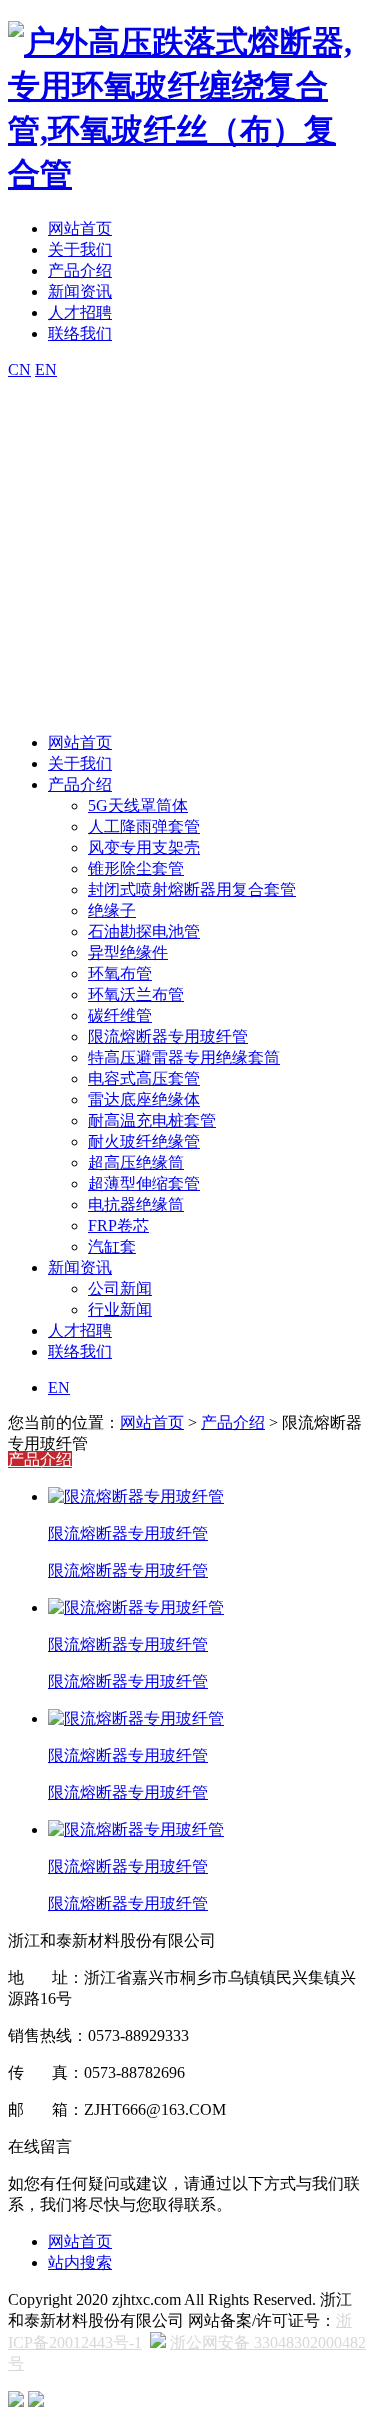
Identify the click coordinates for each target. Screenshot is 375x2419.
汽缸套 (112, 1246)
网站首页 (80, 228)
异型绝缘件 (128, 952)
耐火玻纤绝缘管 (144, 1141)
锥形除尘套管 (136, 868)
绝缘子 (112, 910)
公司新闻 (120, 1288)
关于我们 (80, 249)
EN (46, 369)
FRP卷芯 (118, 1225)
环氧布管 (120, 973)
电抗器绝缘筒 (136, 1204)
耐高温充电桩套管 (152, 1120)
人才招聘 (80, 312)
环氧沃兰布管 (136, 994)
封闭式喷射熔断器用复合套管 (192, 889)
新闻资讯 (80, 291)
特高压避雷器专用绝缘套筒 (184, 1057)
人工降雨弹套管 (144, 826)
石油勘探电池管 (144, 931)
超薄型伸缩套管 (144, 1183)
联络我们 (80, 333)
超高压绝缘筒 (136, 1162)
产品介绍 (80, 270)
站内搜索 (80, 2262)
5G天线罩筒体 (138, 805)
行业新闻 (120, 1309)
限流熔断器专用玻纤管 (168, 1036)
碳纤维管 (120, 1015)
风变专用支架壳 (144, 847)
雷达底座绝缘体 (144, 1099)
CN (19, 369)
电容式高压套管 (144, 1078)
